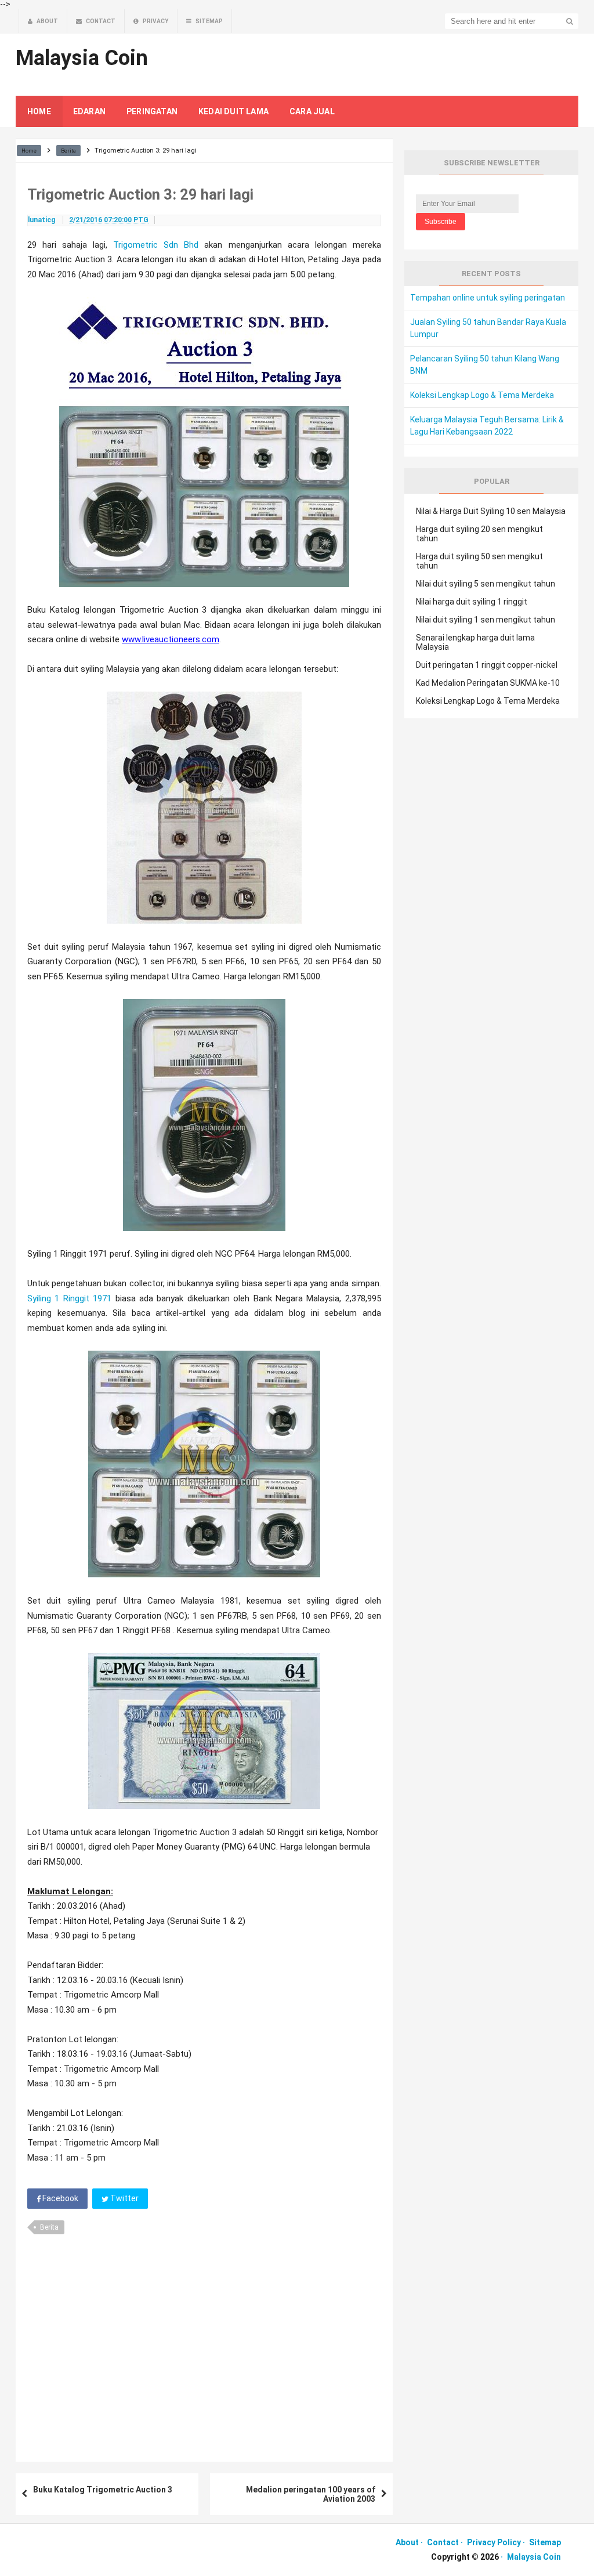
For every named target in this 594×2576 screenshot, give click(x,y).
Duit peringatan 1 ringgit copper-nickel (487, 665)
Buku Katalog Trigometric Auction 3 (103, 2490)
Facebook (59, 2198)
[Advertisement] (204, 2344)
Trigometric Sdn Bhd (156, 245)
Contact (443, 2542)
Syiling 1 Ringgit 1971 (69, 1298)
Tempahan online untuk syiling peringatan (488, 298)
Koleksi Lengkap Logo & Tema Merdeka (482, 395)
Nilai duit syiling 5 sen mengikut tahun (486, 584)
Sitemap (545, 2542)
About (407, 2542)
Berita (49, 2227)
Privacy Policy (494, 2542)
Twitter (124, 2198)
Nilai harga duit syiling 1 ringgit (472, 602)
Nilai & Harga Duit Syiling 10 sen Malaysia (491, 511)
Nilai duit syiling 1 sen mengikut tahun (486, 620)
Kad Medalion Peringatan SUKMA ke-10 (488, 683)
